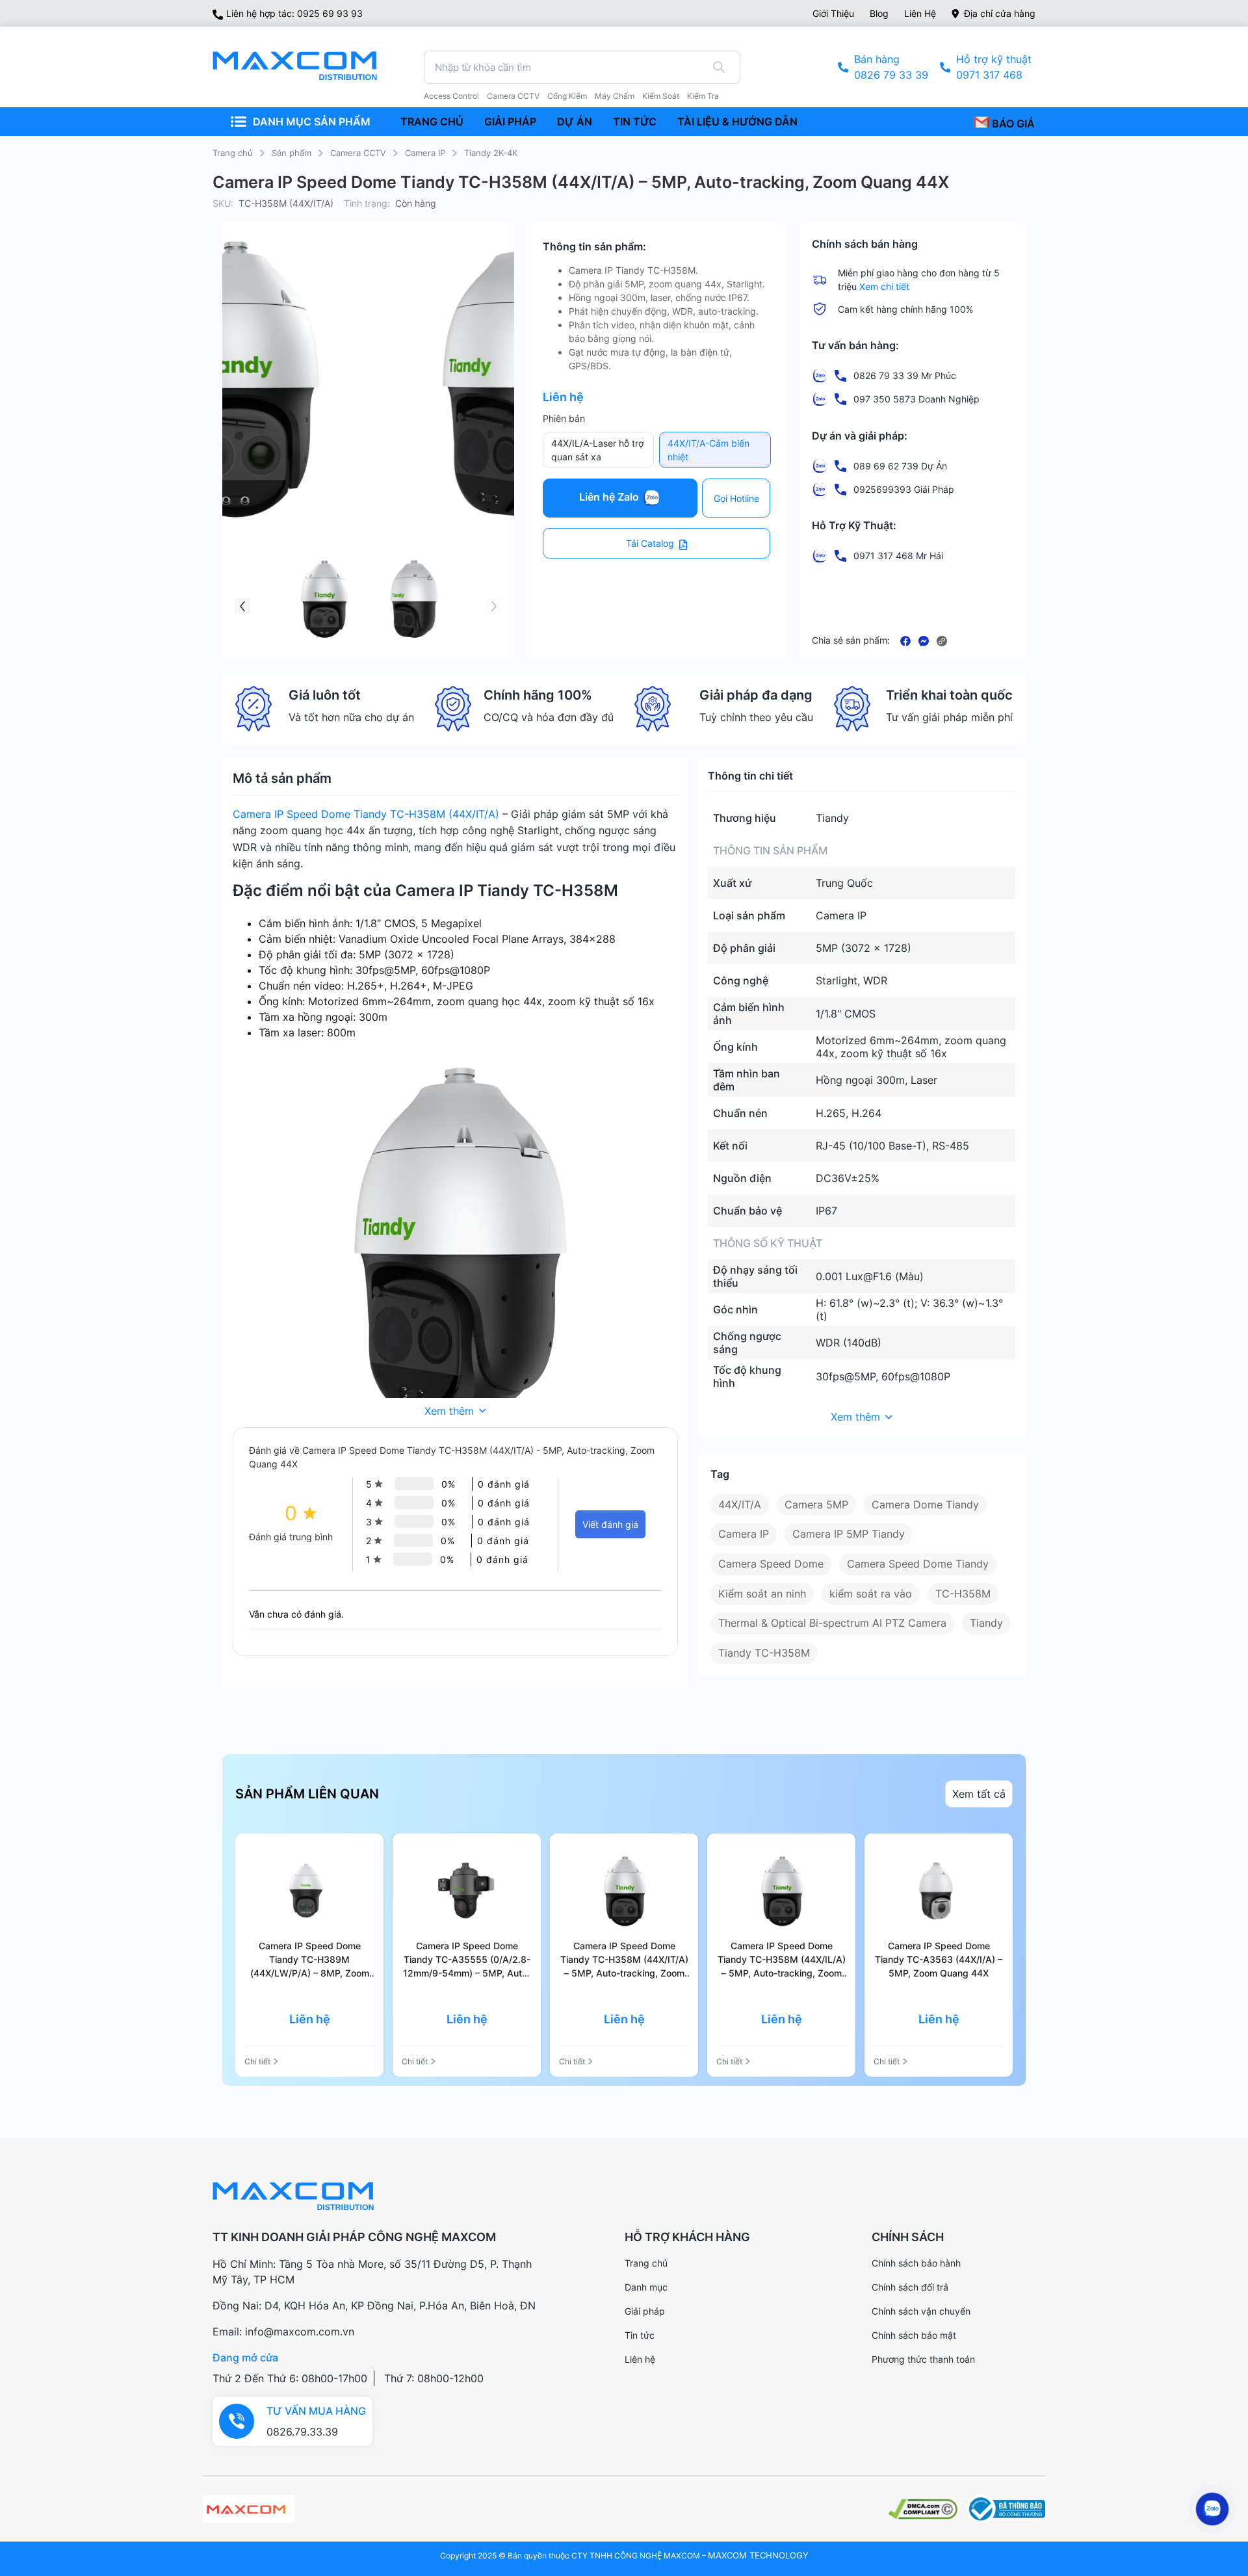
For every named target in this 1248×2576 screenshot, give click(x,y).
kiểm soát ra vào (871, 1594)
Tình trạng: (367, 203)
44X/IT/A (740, 1505)
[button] (242, 606)
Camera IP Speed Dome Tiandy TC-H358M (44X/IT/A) (366, 814)
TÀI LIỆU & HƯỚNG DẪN (737, 122)
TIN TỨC (635, 122)
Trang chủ (233, 153)
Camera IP (425, 153)
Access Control (451, 96)
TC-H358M (963, 1594)
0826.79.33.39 (302, 2432)
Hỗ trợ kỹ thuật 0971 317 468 (994, 67)
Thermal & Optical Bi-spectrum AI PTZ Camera (832, 1623)
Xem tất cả (979, 1794)
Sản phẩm (292, 153)
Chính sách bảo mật (914, 2335)
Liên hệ (920, 13)
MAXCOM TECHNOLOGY (758, 2555)
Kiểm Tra (703, 96)
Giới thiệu (833, 13)
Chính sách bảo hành (916, 2263)
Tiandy (986, 1623)
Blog (879, 13)
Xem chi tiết (884, 286)
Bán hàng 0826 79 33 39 (891, 67)
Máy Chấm (615, 96)
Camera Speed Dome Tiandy (918, 1564)
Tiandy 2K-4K (491, 153)
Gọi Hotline (736, 498)
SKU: (223, 203)
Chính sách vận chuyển (921, 2311)
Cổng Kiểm (567, 96)
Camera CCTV (513, 96)
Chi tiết (257, 2061)
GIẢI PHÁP (510, 122)
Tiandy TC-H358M (764, 1653)
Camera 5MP (816, 1505)
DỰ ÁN (575, 122)
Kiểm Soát (661, 96)
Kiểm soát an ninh (762, 1594)
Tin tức (640, 2335)
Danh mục (646, 2287)
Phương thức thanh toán (923, 2359)
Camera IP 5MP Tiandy (849, 1534)
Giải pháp (645, 2311)
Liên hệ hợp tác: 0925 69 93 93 (294, 13)
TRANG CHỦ (432, 122)
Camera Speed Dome (771, 1564)
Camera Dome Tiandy (925, 1505)
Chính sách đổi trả (910, 2287)
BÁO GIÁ (1012, 124)
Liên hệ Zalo (610, 497)
